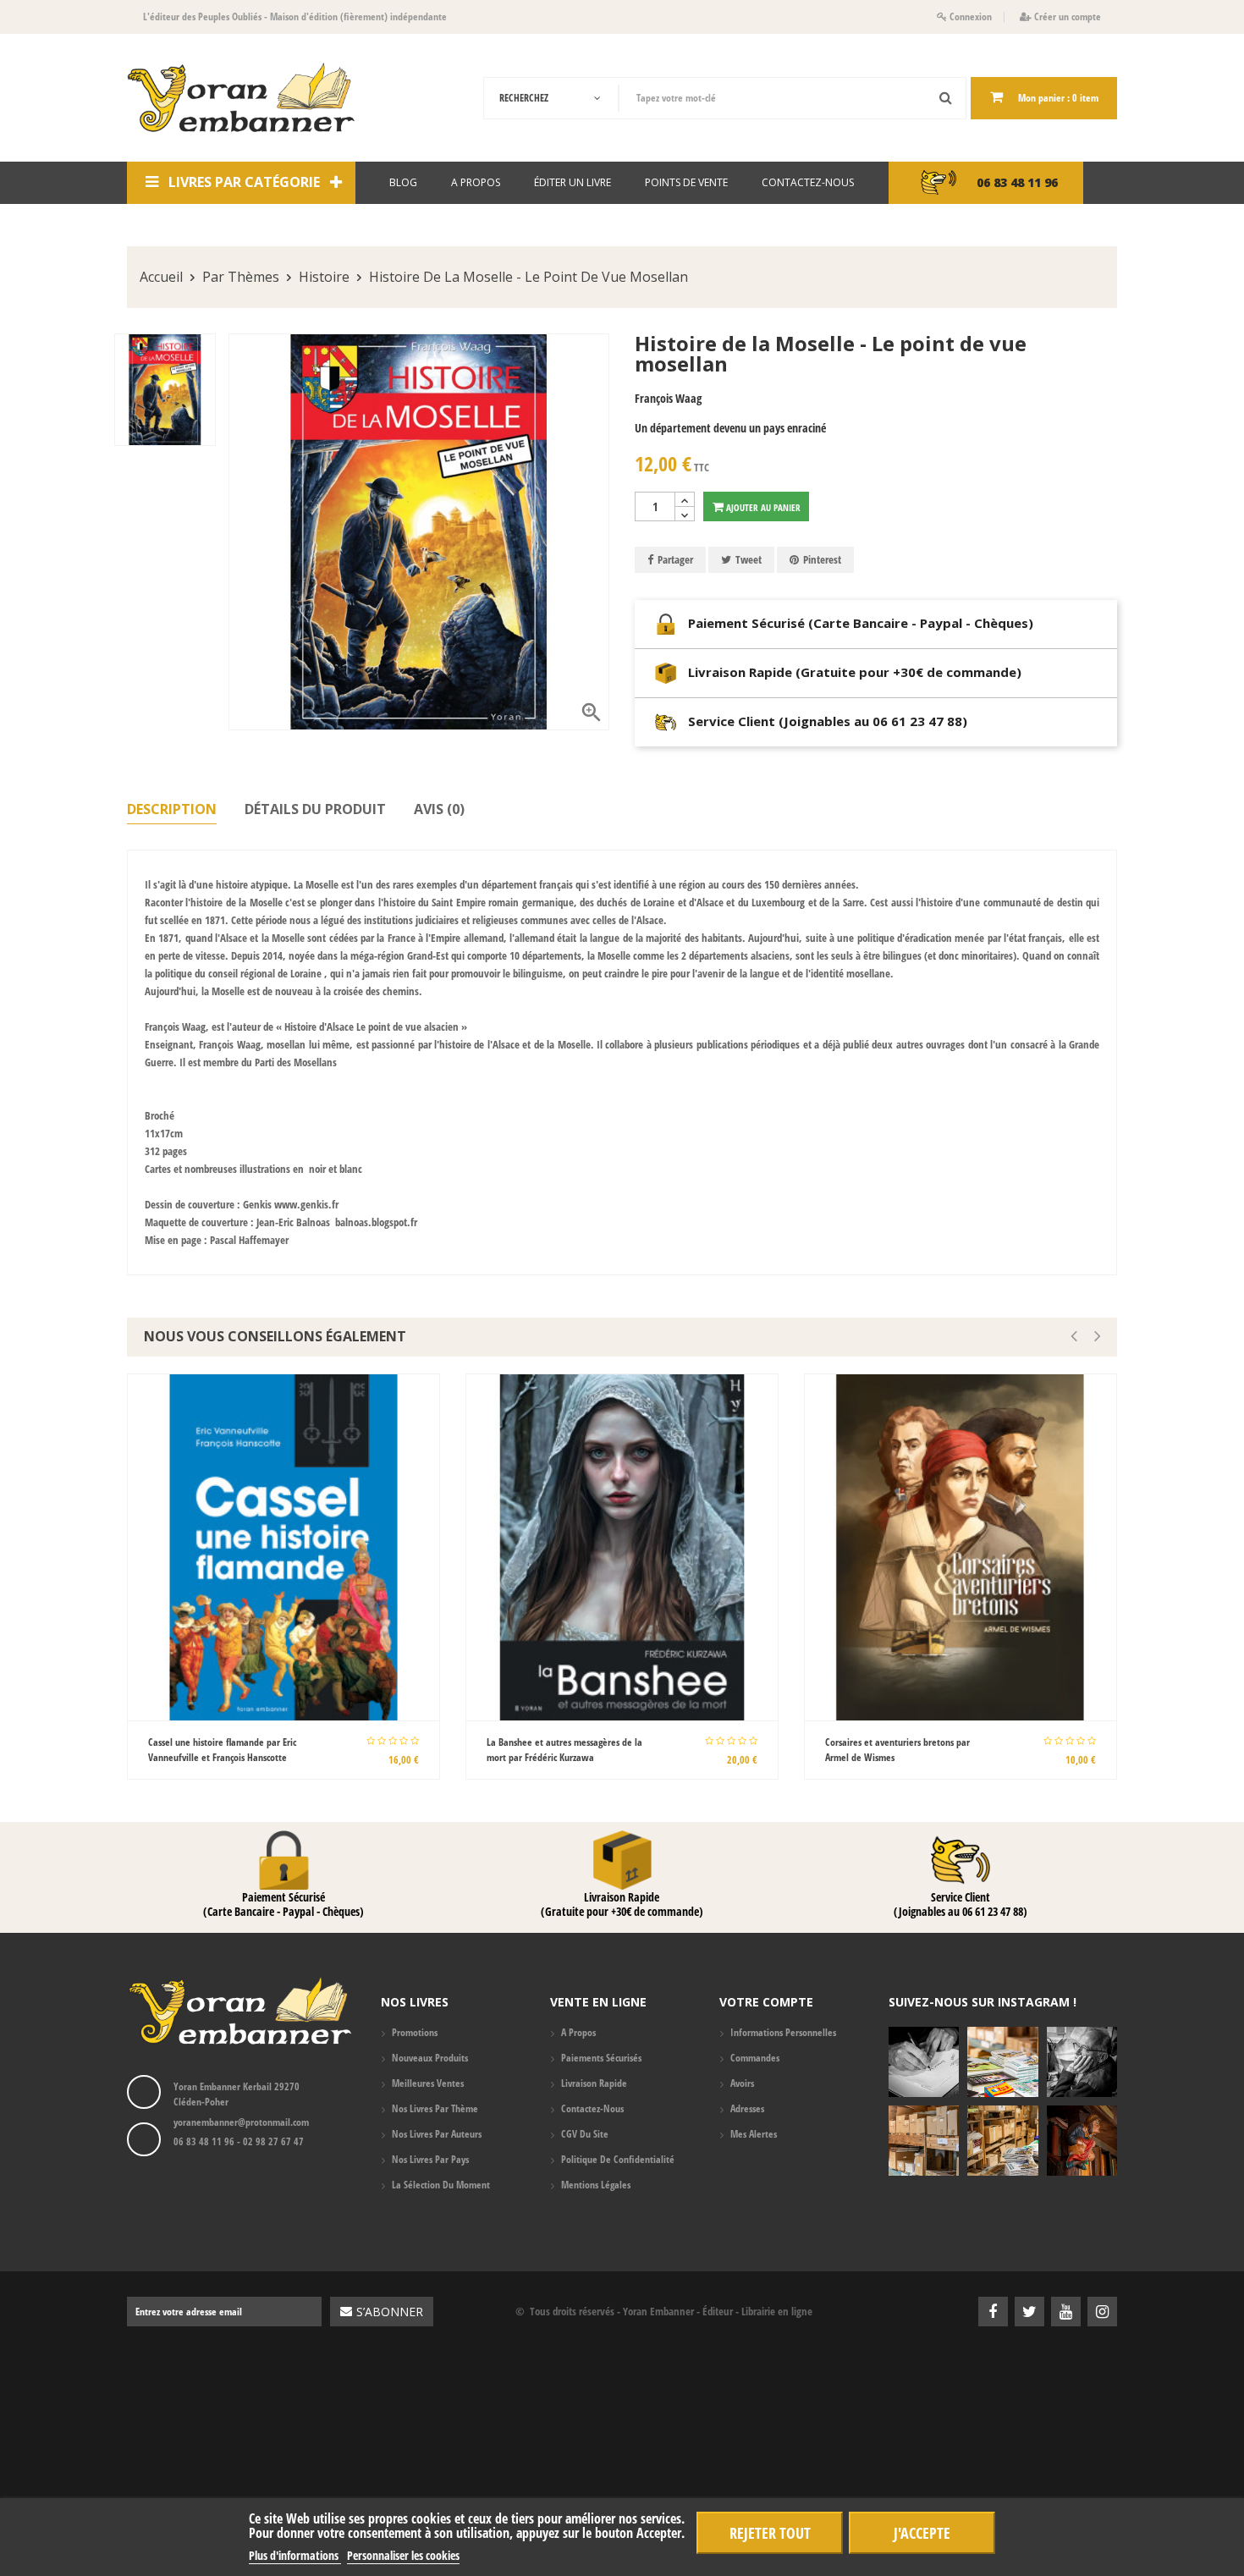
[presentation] (1074, 1336)
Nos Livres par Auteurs (437, 2134)
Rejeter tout (770, 2532)
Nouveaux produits (430, 2058)
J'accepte (922, 2532)
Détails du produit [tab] (315, 810)
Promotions (415, 2032)
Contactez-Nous (592, 2108)
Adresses (747, 2108)
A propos (578, 2032)
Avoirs (742, 2083)
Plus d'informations (295, 2555)
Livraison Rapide (594, 2083)
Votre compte (766, 2002)
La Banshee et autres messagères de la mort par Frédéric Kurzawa (564, 1750)
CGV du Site (585, 2134)
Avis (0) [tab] (439, 810)
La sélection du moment (441, 2185)
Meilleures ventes (428, 2083)
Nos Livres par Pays (430, 2159)
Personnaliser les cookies (403, 2555)
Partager (675, 559)
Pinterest (822, 559)
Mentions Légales (596, 2185)
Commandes (755, 2058)
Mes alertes (754, 2134)
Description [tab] (172, 810)
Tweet (749, 559)
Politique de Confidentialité (618, 2159)
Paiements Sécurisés (601, 2058)
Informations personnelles (783, 2032)
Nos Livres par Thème (435, 2108)
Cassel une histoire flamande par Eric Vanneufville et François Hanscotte (222, 1750)
